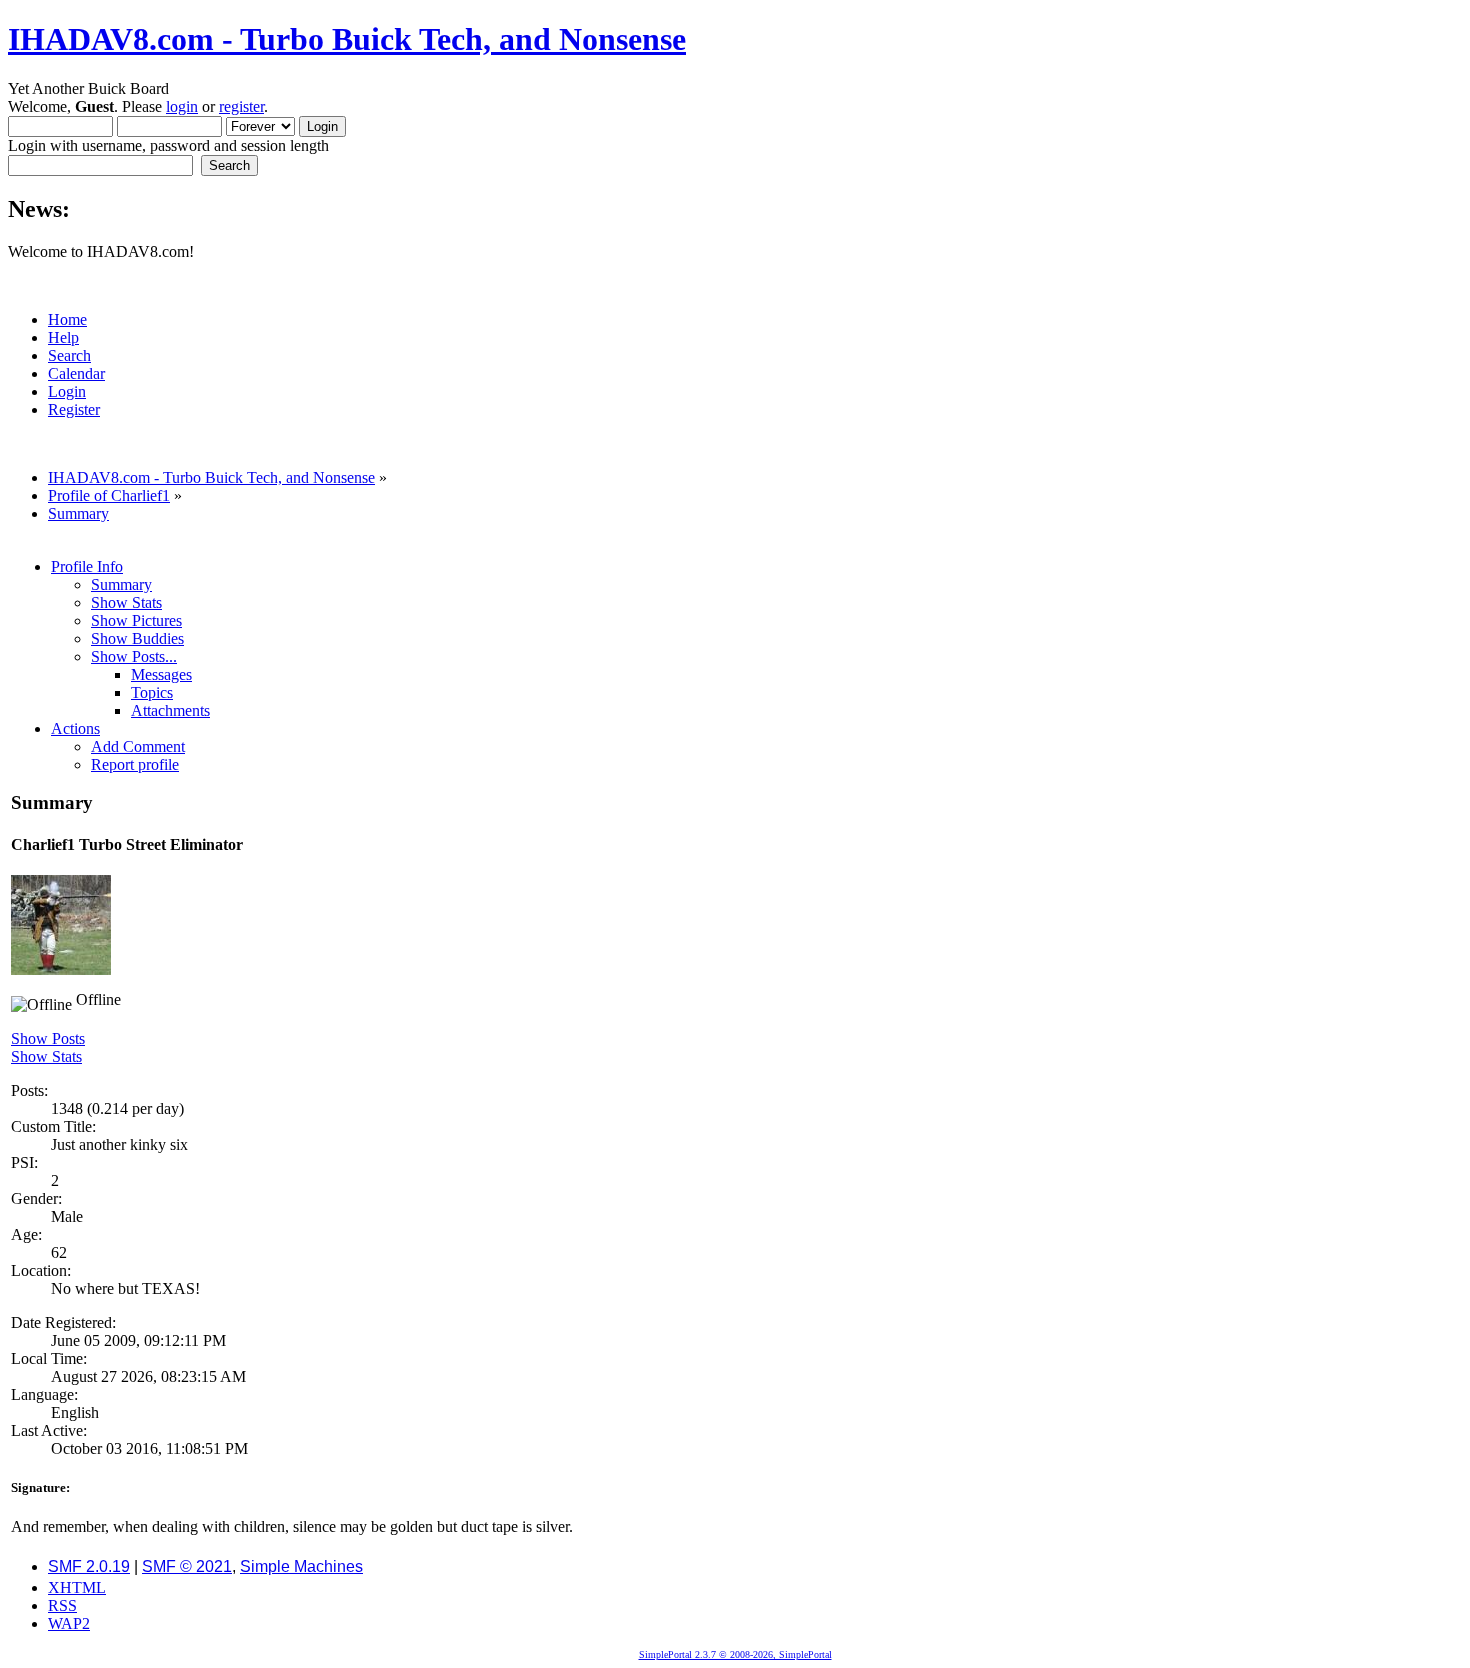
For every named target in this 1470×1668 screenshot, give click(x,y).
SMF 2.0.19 (89, 1566)
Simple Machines (301, 1566)
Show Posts (48, 1038)
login (182, 106)
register (241, 106)
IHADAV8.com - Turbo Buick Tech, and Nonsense (347, 39)
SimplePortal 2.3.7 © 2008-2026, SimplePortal (735, 1654)
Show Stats (46, 1056)
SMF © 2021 (187, 1566)
